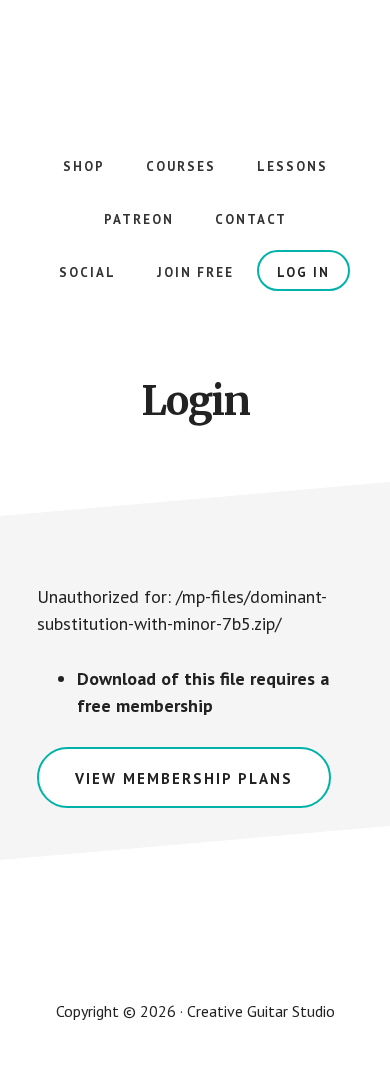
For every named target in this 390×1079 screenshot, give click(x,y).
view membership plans (184, 778)
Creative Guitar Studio (195, 60)
